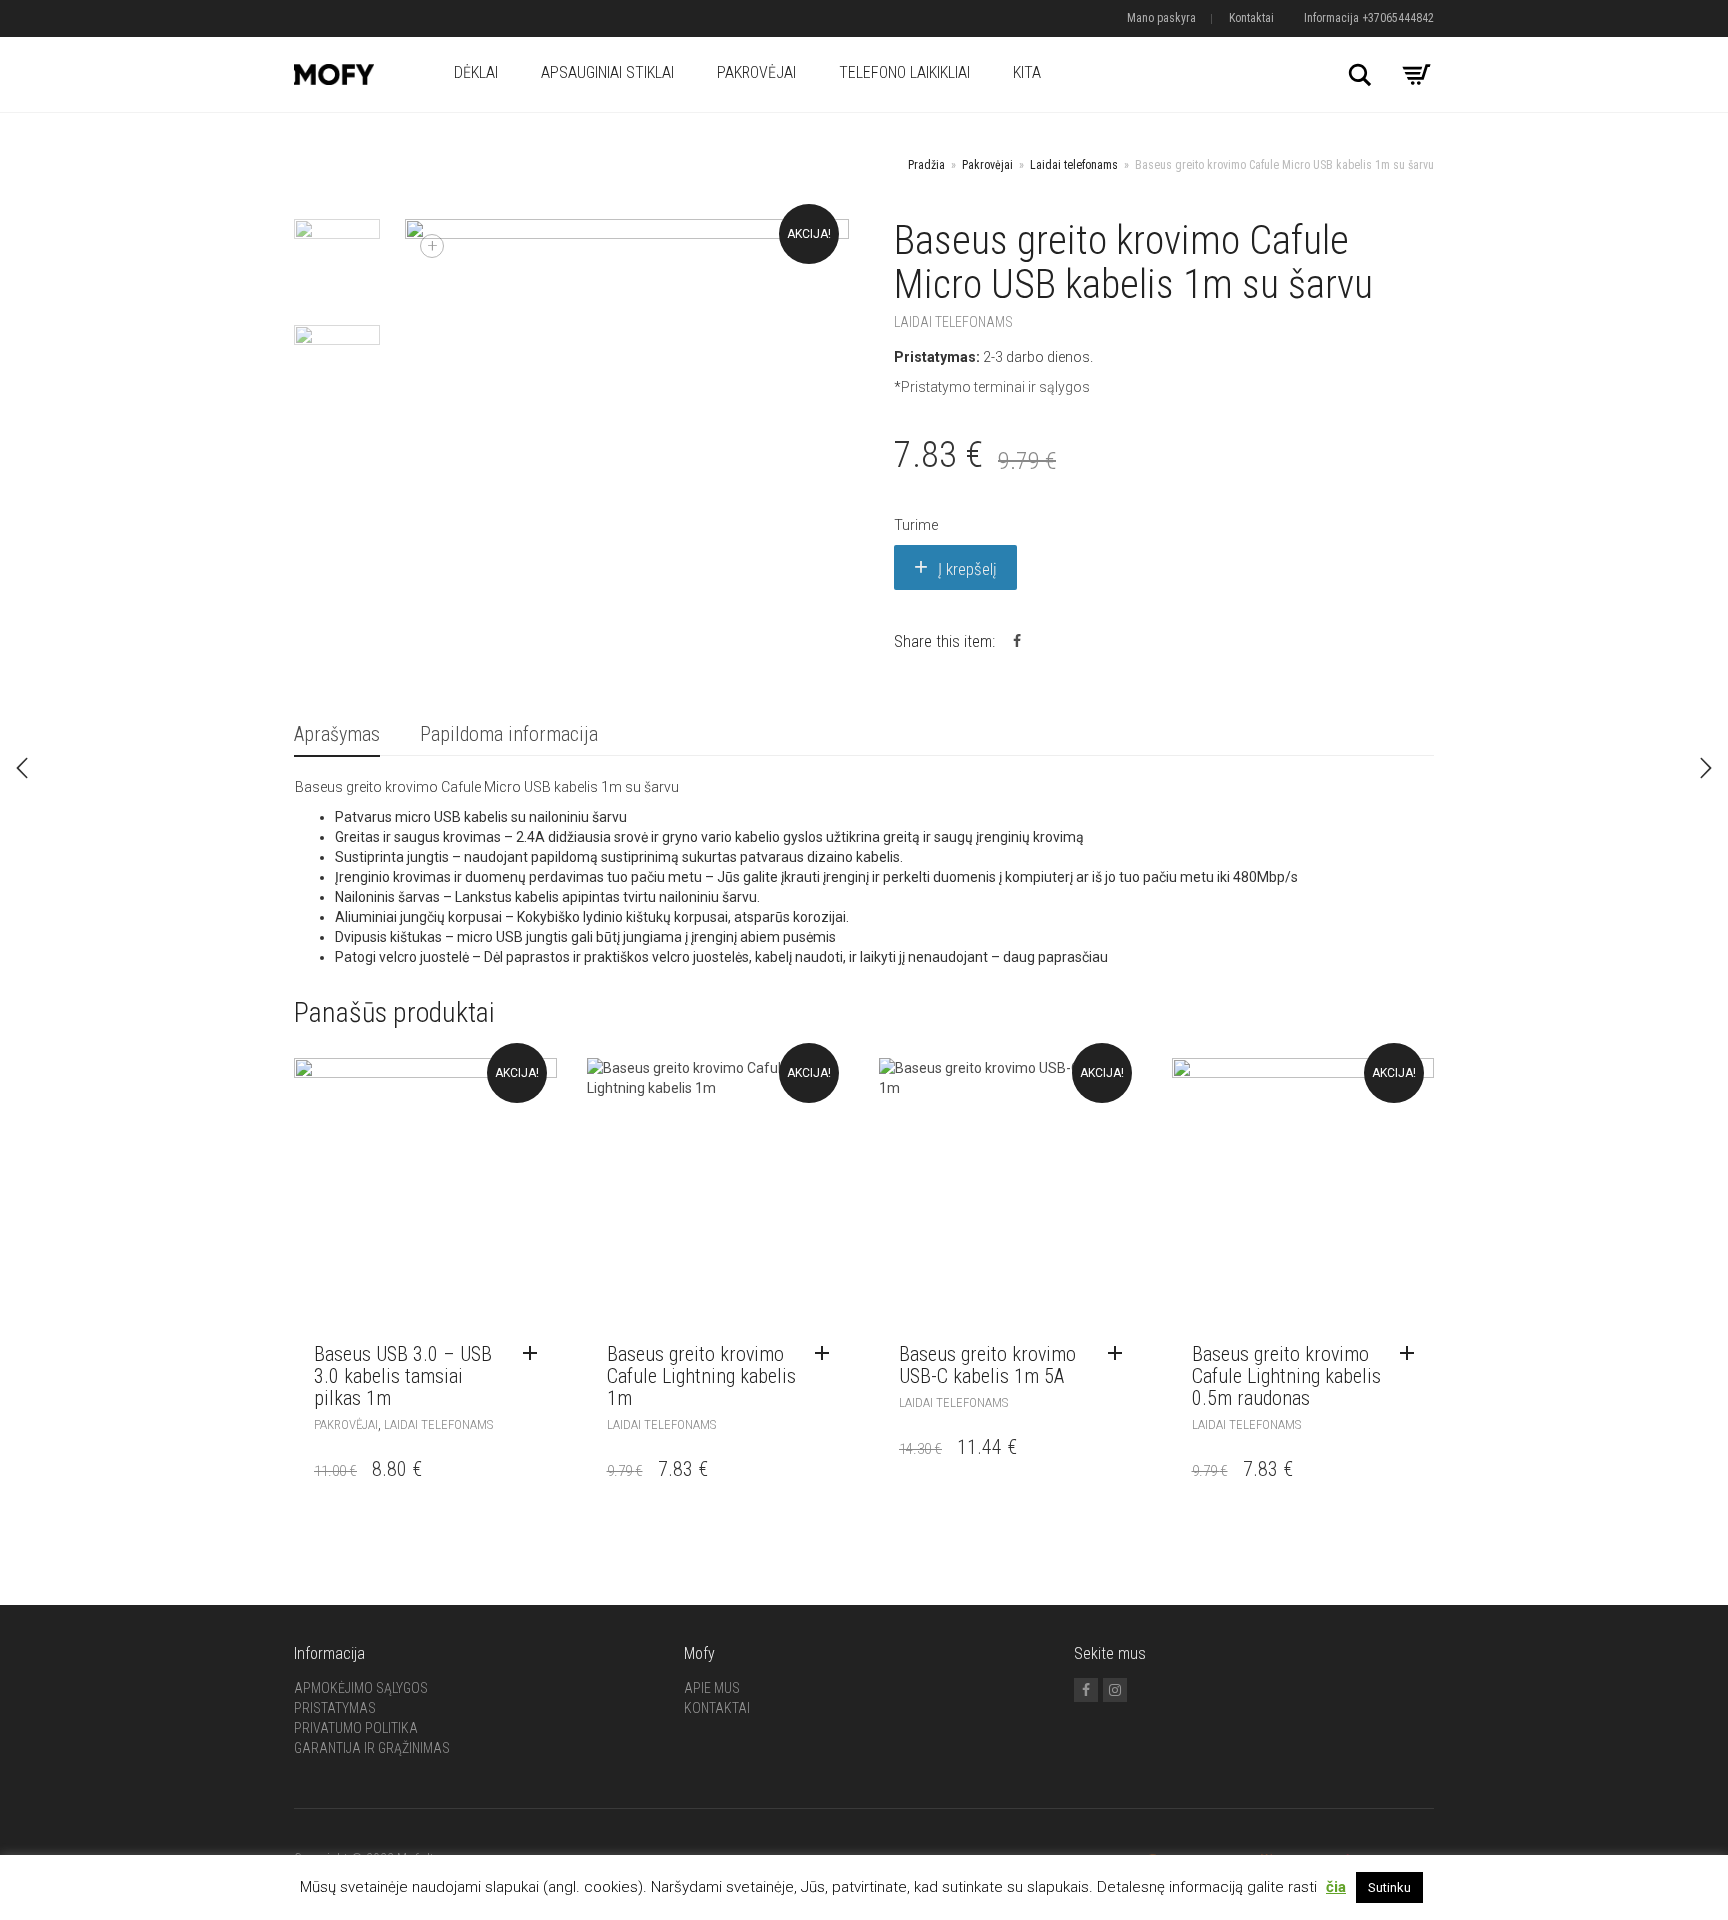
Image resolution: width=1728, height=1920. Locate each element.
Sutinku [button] (1389, 1887)
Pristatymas (335, 1708)
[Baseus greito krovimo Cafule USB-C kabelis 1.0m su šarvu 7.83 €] (1706, 768)
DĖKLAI (476, 72)
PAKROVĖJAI (756, 72)
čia (1336, 1887)
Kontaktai (1251, 18)
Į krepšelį (967, 569)
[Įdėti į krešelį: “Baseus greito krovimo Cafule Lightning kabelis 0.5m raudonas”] (1412, 1354)
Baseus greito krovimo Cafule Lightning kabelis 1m (701, 1376)
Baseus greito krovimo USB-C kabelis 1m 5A (987, 1365)
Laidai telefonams (1074, 165)
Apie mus (712, 1688)
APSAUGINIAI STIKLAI (607, 72)
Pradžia (926, 165)
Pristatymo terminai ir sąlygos (995, 387)
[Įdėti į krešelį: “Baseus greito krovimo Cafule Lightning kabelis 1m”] (827, 1354)
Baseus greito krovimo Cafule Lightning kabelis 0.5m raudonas (1286, 1376)
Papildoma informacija (509, 734)
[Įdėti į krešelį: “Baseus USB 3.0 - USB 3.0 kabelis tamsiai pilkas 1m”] (535, 1354)
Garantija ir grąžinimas (372, 1748)
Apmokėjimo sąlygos (361, 1688)
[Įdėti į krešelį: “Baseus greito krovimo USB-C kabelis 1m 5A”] (1120, 1354)
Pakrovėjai (987, 165)
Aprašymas (337, 734)
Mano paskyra (1161, 18)
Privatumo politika (356, 1728)
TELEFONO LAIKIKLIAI (904, 72)
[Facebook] (1086, 1690)
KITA (1027, 72)
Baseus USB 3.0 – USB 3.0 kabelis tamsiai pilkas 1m (403, 1376)
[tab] (337, 735)
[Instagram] (1115, 1690)
